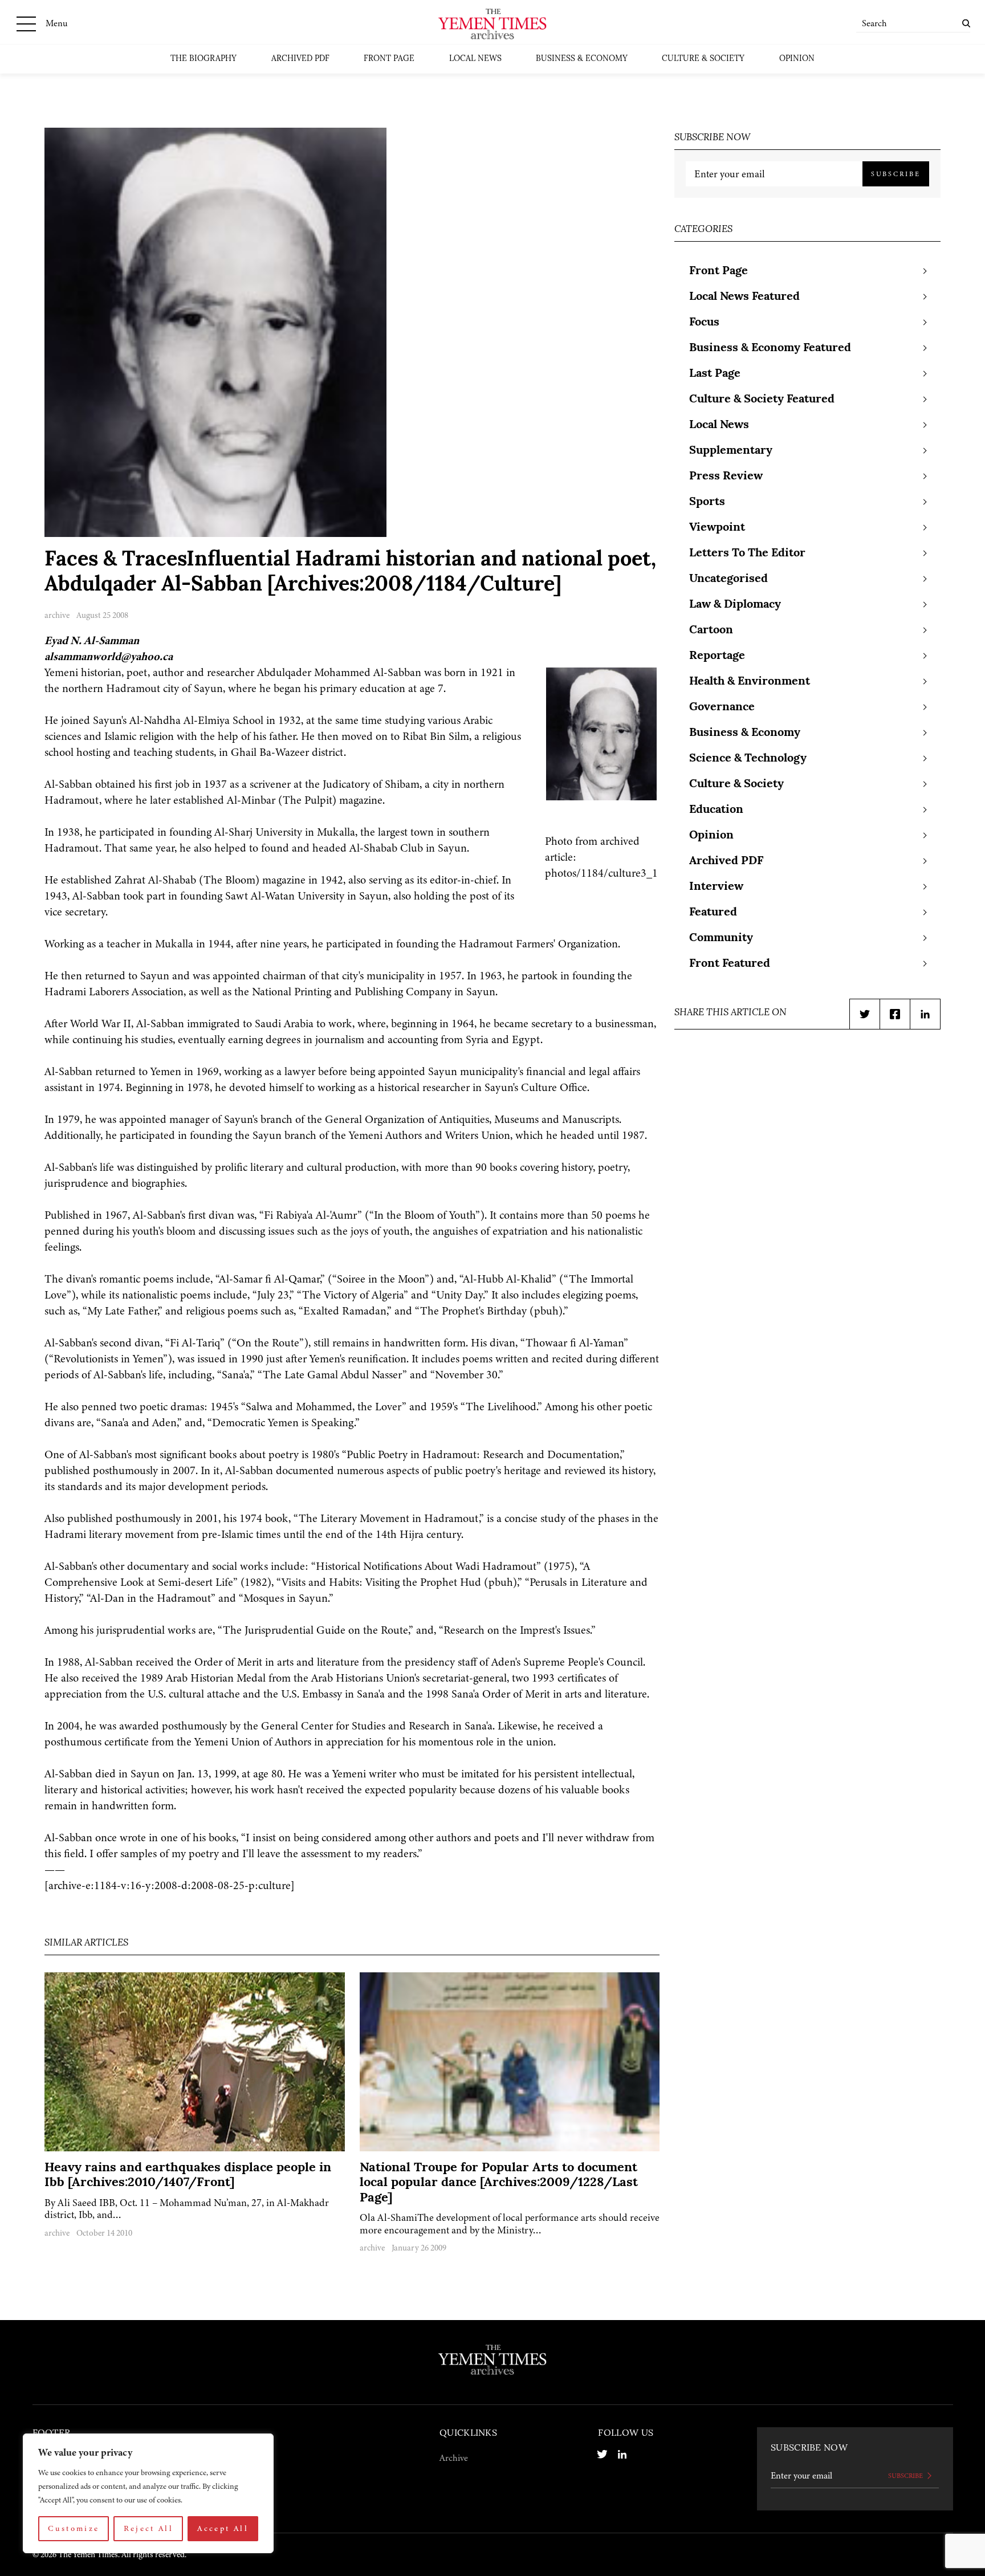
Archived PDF (300, 59)
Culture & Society (703, 59)
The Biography (203, 59)
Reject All (149, 2528)
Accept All (223, 2528)
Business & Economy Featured (770, 348)
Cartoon (711, 630)
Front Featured (730, 964)
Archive (454, 2458)
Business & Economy (582, 59)
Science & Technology (748, 759)
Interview (716, 887)
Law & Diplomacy (735, 605)
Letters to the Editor (747, 554)
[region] (148, 2493)
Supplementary (731, 451)
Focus (704, 323)
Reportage (717, 656)
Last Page (715, 374)
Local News (475, 59)
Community (721, 938)
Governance (722, 707)
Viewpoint (717, 528)
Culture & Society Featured (762, 400)
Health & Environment (750, 682)
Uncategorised (728, 579)
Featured (713, 913)
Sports (707, 502)
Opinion (797, 59)
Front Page (389, 59)
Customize (74, 2528)
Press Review (726, 477)
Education (716, 810)
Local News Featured (744, 297)
